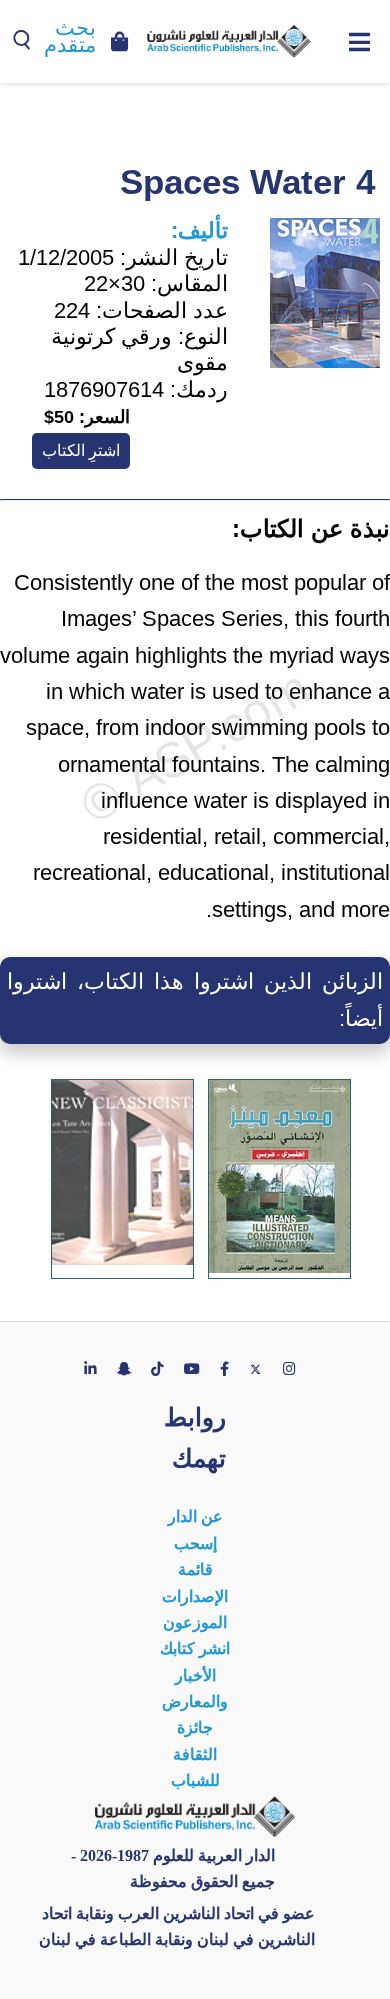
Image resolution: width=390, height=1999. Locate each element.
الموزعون (195, 1622)
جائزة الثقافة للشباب (195, 1754)
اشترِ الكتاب (81, 450)
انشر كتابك (195, 1648)
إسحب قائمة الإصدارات (195, 1570)
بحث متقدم (70, 36)
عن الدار (195, 1516)
